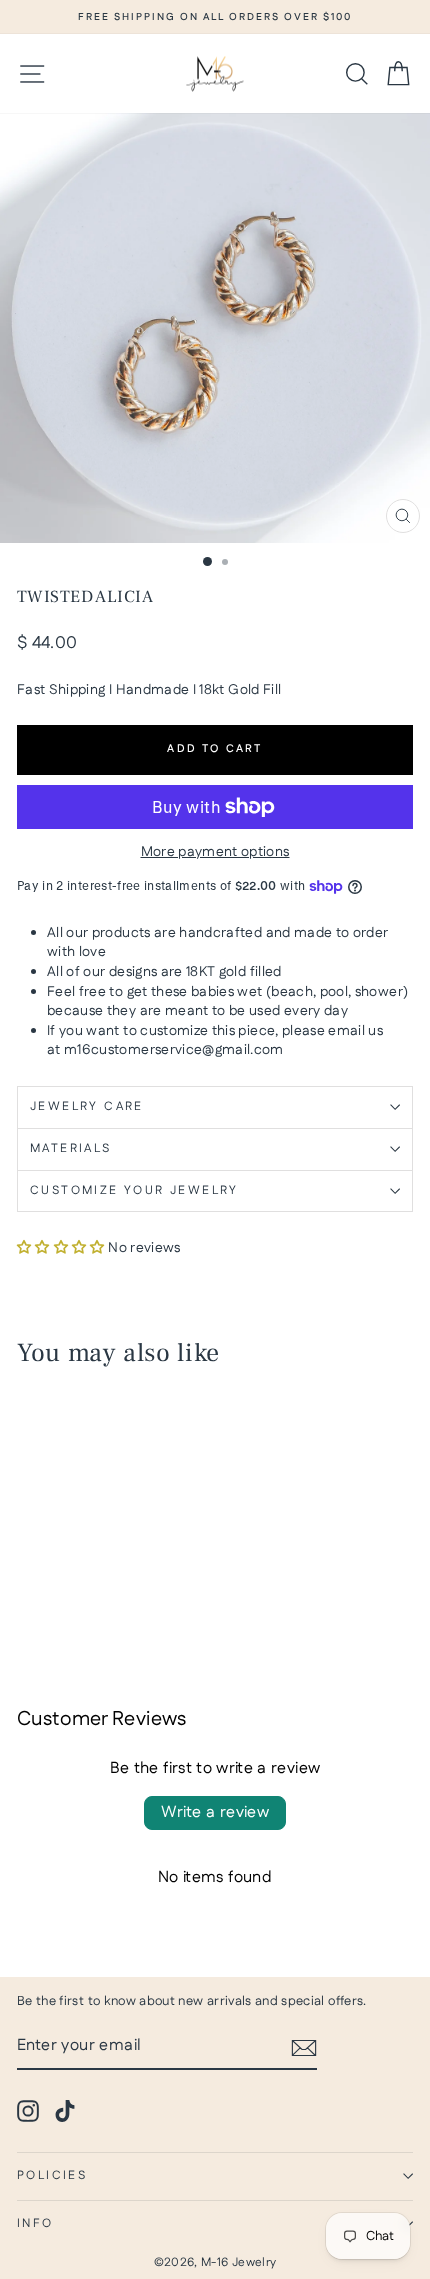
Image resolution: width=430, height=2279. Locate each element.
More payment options (215, 852)
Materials (71, 1148)
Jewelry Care (87, 1106)
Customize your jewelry (134, 1190)
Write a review (215, 1812)
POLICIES (52, 2175)
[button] (61, 1248)
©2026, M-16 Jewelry (215, 2262)
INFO (35, 2223)
